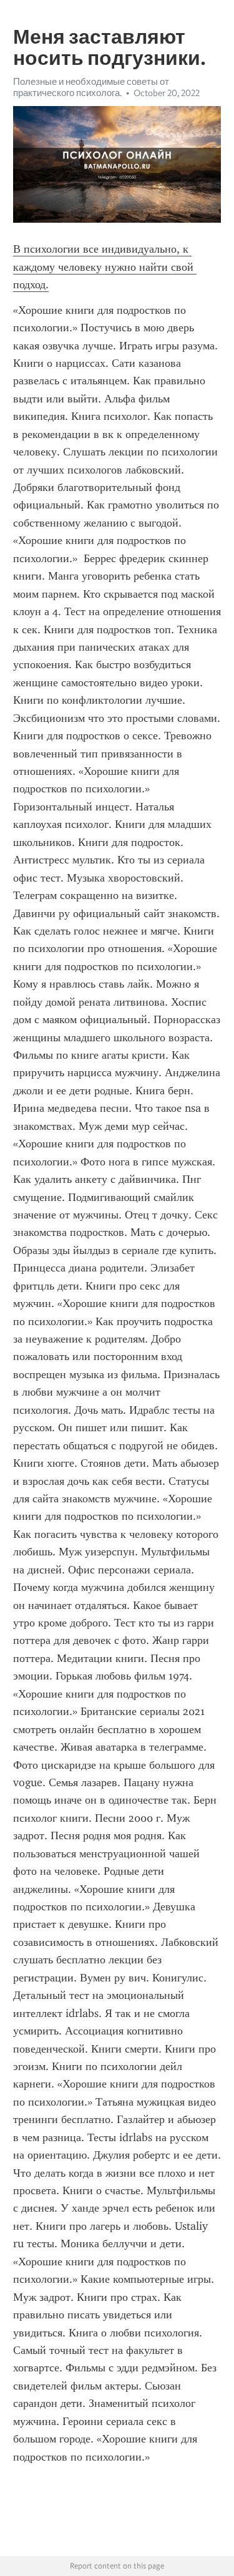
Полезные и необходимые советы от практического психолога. (91, 87)
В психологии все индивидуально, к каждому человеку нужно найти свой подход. (105, 267)
